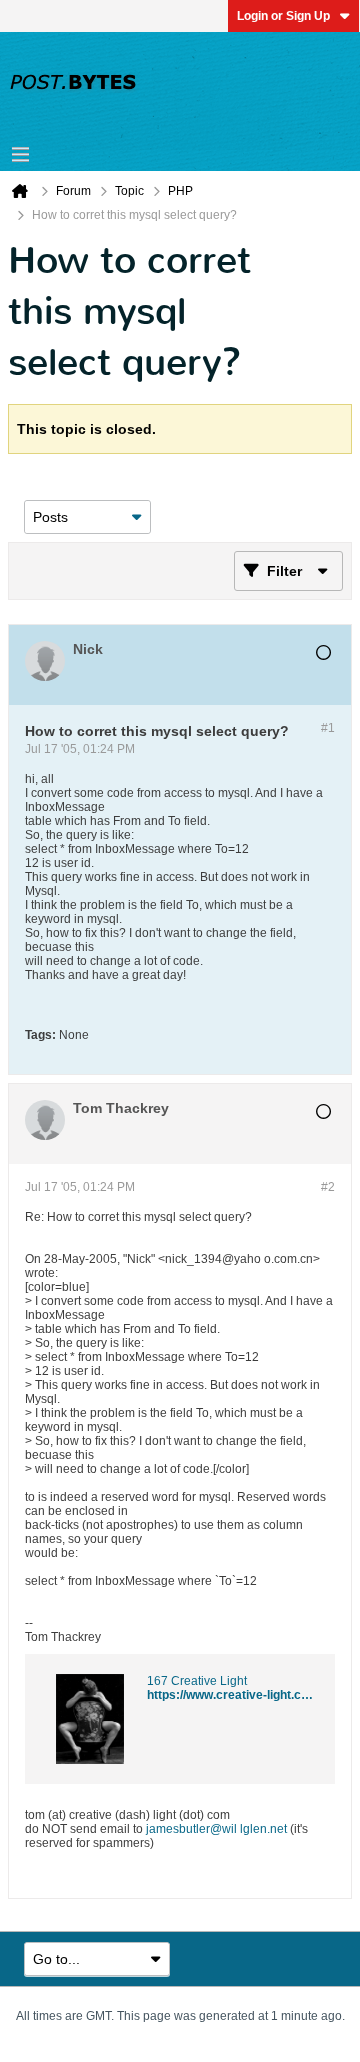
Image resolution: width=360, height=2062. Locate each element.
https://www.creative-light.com (233, 1695)
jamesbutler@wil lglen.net (216, 1829)
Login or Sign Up (283, 16)
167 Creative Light (197, 1681)
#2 (328, 1187)
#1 (328, 728)
